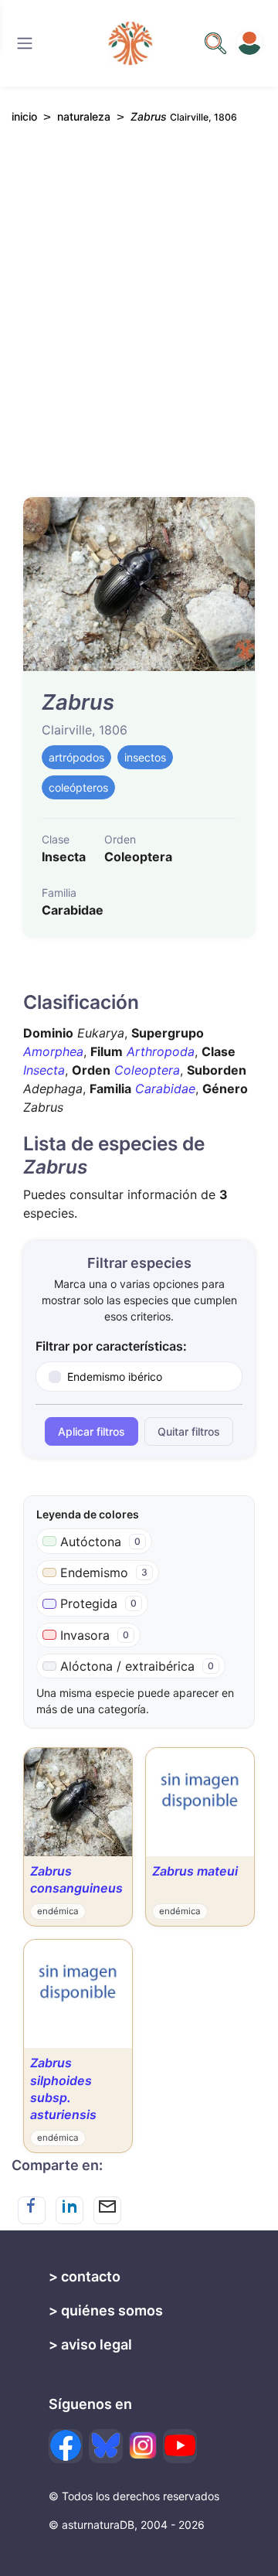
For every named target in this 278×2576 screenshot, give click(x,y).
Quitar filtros (189, 1431)
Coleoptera (147, 1070)
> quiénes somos (106, 2310)
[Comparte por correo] (107, 2210)
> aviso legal (90, 2344)
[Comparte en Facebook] (32, 2210)
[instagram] (143, 2445)
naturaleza (84, 116)
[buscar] (215, 43)
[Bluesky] (106, 2446)
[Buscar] (25, 43)
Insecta (44, 1070)
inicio (24, 116)
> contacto (85, 2276)
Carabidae (165, 1089)
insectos (145, 757)
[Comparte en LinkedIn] (69, 2210)
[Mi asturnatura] (249, 43)
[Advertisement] (139, 318)
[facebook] (66, 2446)
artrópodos (76, 757)
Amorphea (53, 1051)
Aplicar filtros (92, 1431)
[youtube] (180, 2446)
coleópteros (78, 787)
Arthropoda (161, 1051)
